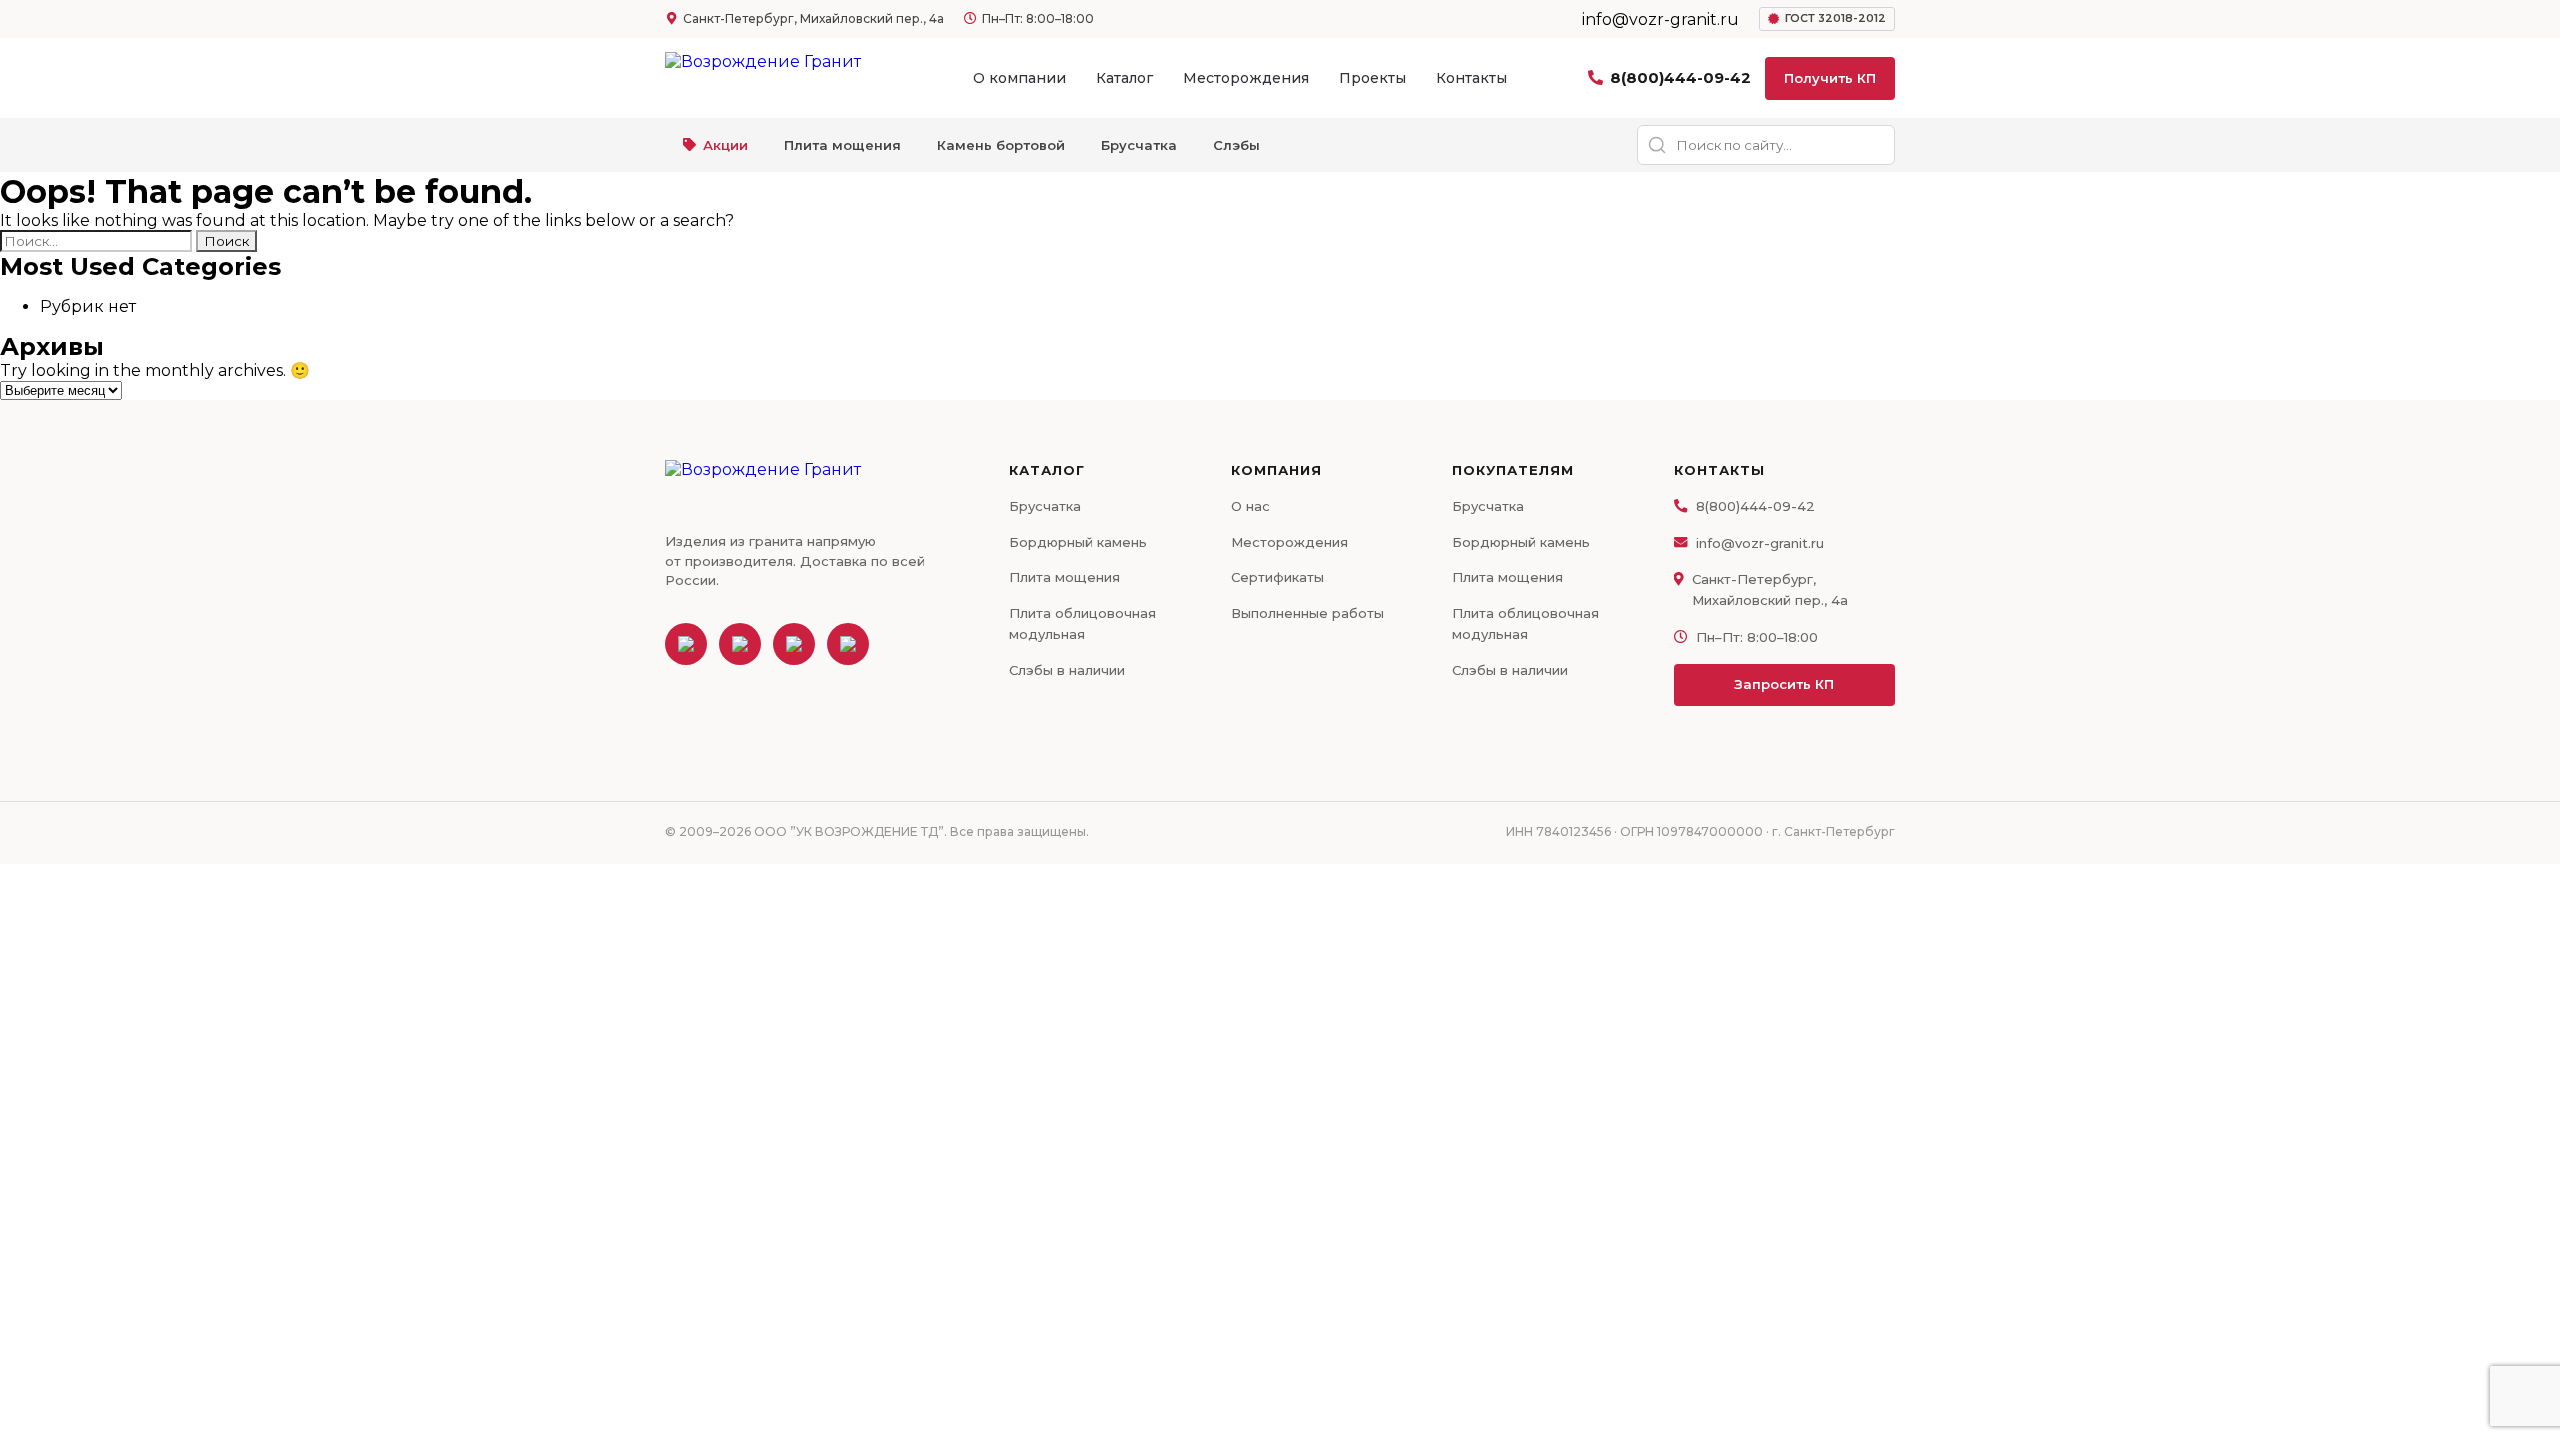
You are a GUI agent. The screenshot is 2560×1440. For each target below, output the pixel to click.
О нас (1250, 506)
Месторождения (1246, 78)
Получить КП (1830, 78)
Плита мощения (842, 145)
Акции (725, 145)
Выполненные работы (1307, 613)
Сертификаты (1277, 577)
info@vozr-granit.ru (1760, 543)
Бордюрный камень (1078, 542)
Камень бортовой (1001, 145)
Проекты (1372, 78)
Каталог (1124, 78)
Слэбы (1236, 145)
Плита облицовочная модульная (1082, 623)
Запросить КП (1784, 684)
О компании (1019, 78)
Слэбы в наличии (1067, 670)
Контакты (1471, 78)
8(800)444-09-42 (1680, 77)
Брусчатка (1139, 145)
